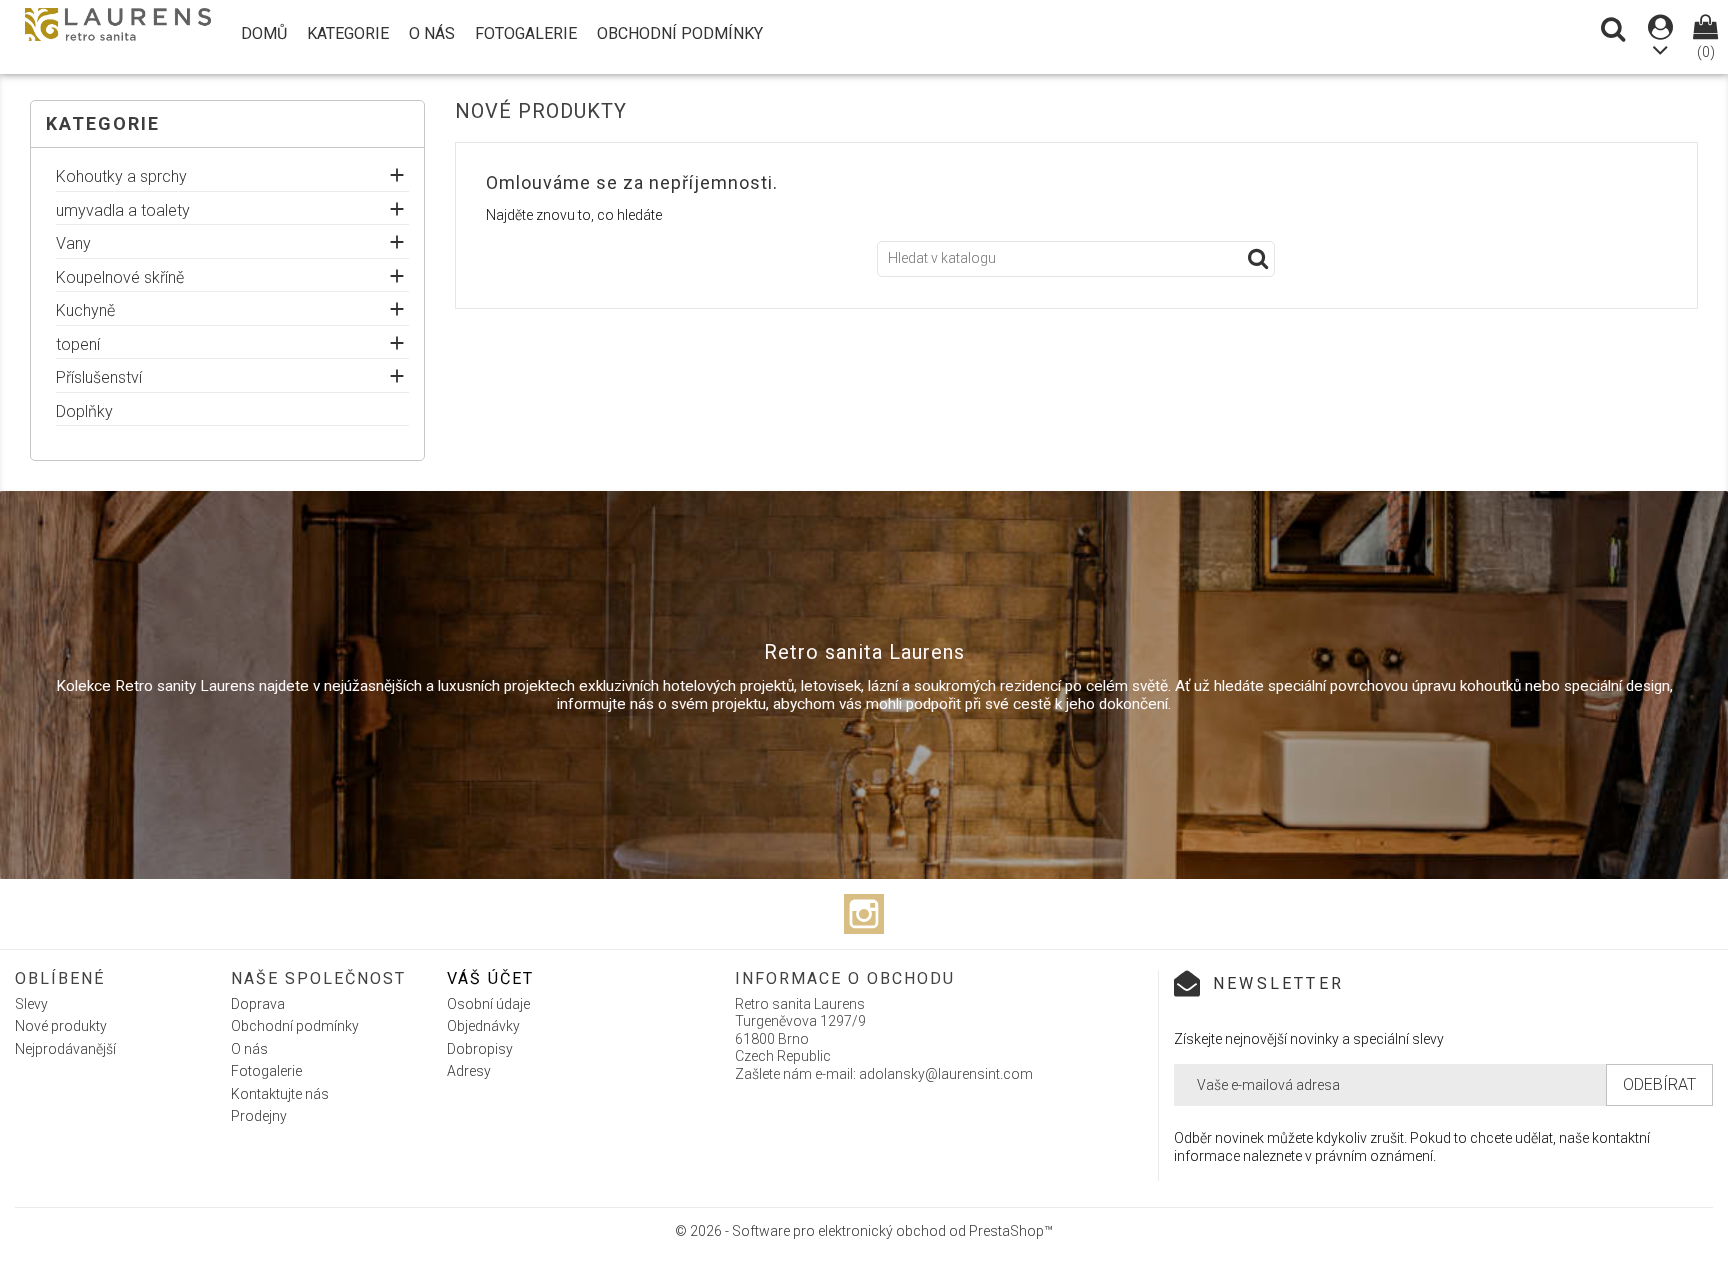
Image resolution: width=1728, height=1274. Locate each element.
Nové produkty (61, 1026)
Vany (73, 244)
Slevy (31, 1004)
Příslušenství (99, 378)
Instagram (864, 914)
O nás (432, 33)
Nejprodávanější (65, 1049)
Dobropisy (480, 1049)
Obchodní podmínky (680, 33)
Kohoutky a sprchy (121, 177)
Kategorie (348, 33)
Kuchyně (85, 311)
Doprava (258, 1004)
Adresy (469, 1071)
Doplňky (84, 412)
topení (78, 345)
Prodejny (259, 1116)
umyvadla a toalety (123, 211)
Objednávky (483, 1026)
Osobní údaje (488, 1004)
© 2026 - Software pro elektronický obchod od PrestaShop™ (864, 1231)
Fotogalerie (526, 33)
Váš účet (490, 978)
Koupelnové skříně (120, 278)
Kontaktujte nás (280, 1094)
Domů (264, 33)
